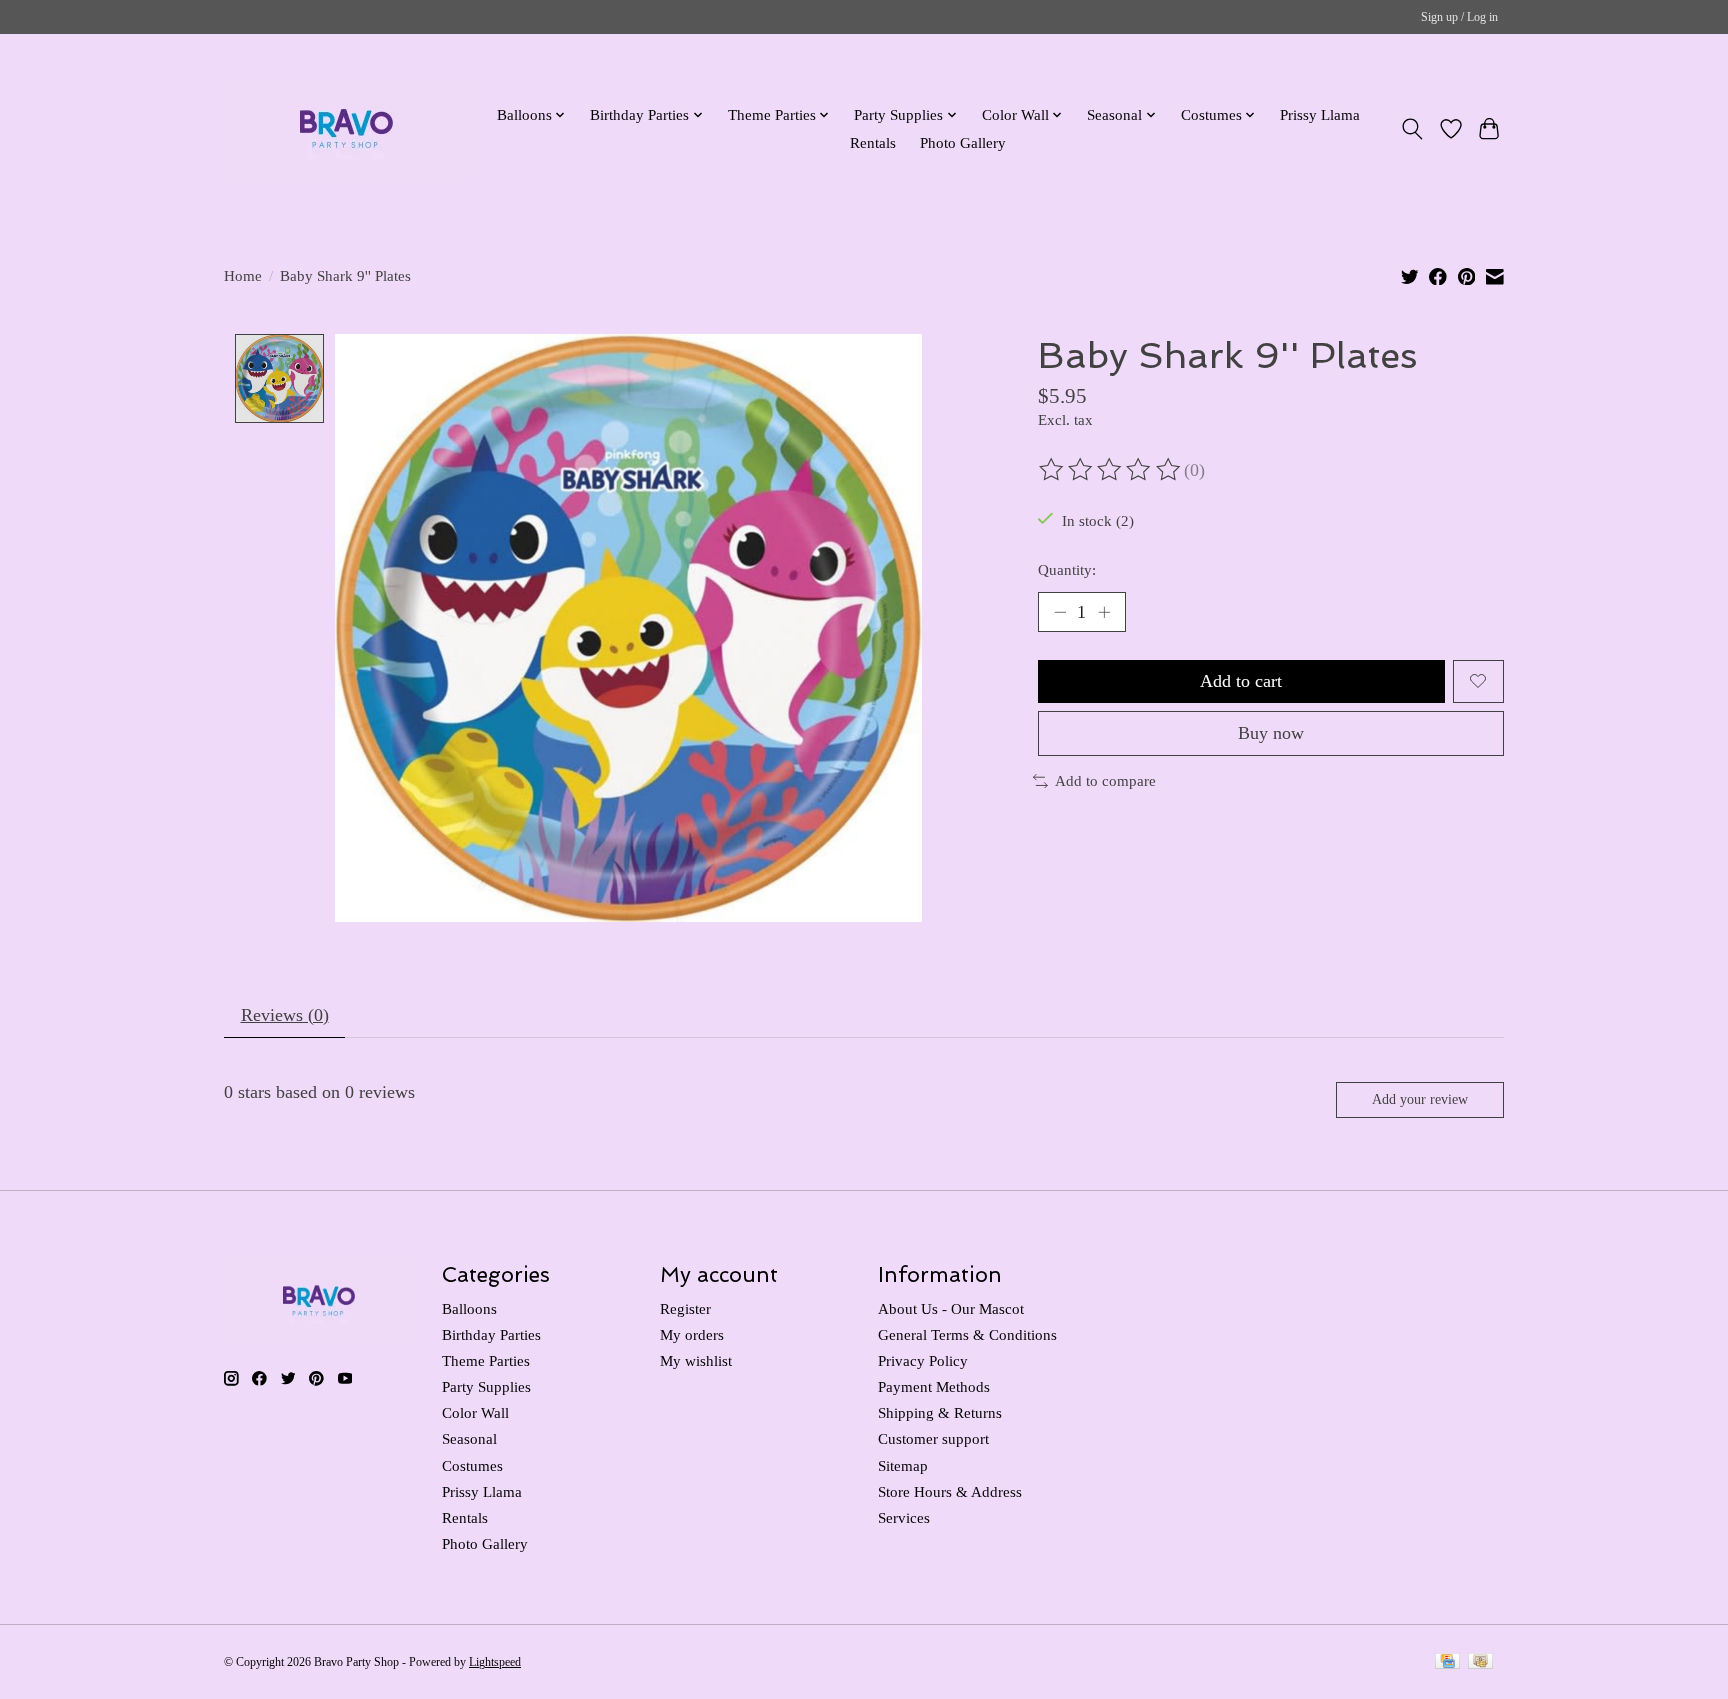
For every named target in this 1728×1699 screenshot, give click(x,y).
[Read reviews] (1111, 470)
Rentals (873, 142)
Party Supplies (486, 1387)
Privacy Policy (923, 1361)
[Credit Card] (1447, 1663)
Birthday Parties (491, 1335)
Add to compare (1105, 781)
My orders (692, 1335)
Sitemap (903, 1466)
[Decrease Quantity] (1060, 612)
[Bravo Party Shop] (346, 128)
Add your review (1420, 1099)
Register (685, 1309)
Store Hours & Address (950, 1492)
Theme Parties (486, 1361)
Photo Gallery (963, 142)
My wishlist (696, 1361)
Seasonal (469, 1439)
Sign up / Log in (1459, 17)
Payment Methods (934, 1387)
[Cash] (1480, 1663)
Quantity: (1067, 570)
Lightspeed (495, 1662)
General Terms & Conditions (967, 1335)
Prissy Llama (1320, 114)
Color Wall (475, 1413)
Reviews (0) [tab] (285, 1015)
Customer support (933, 1439)
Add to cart (1241, 681)
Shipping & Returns (940, 1413)
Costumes (472, 1466)
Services (904, 1518)
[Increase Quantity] (1104, 612)
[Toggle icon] (1412, 129)
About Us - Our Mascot (951, 1309)
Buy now (1271, 733)
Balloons (469, 1309)
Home (243, 276)
